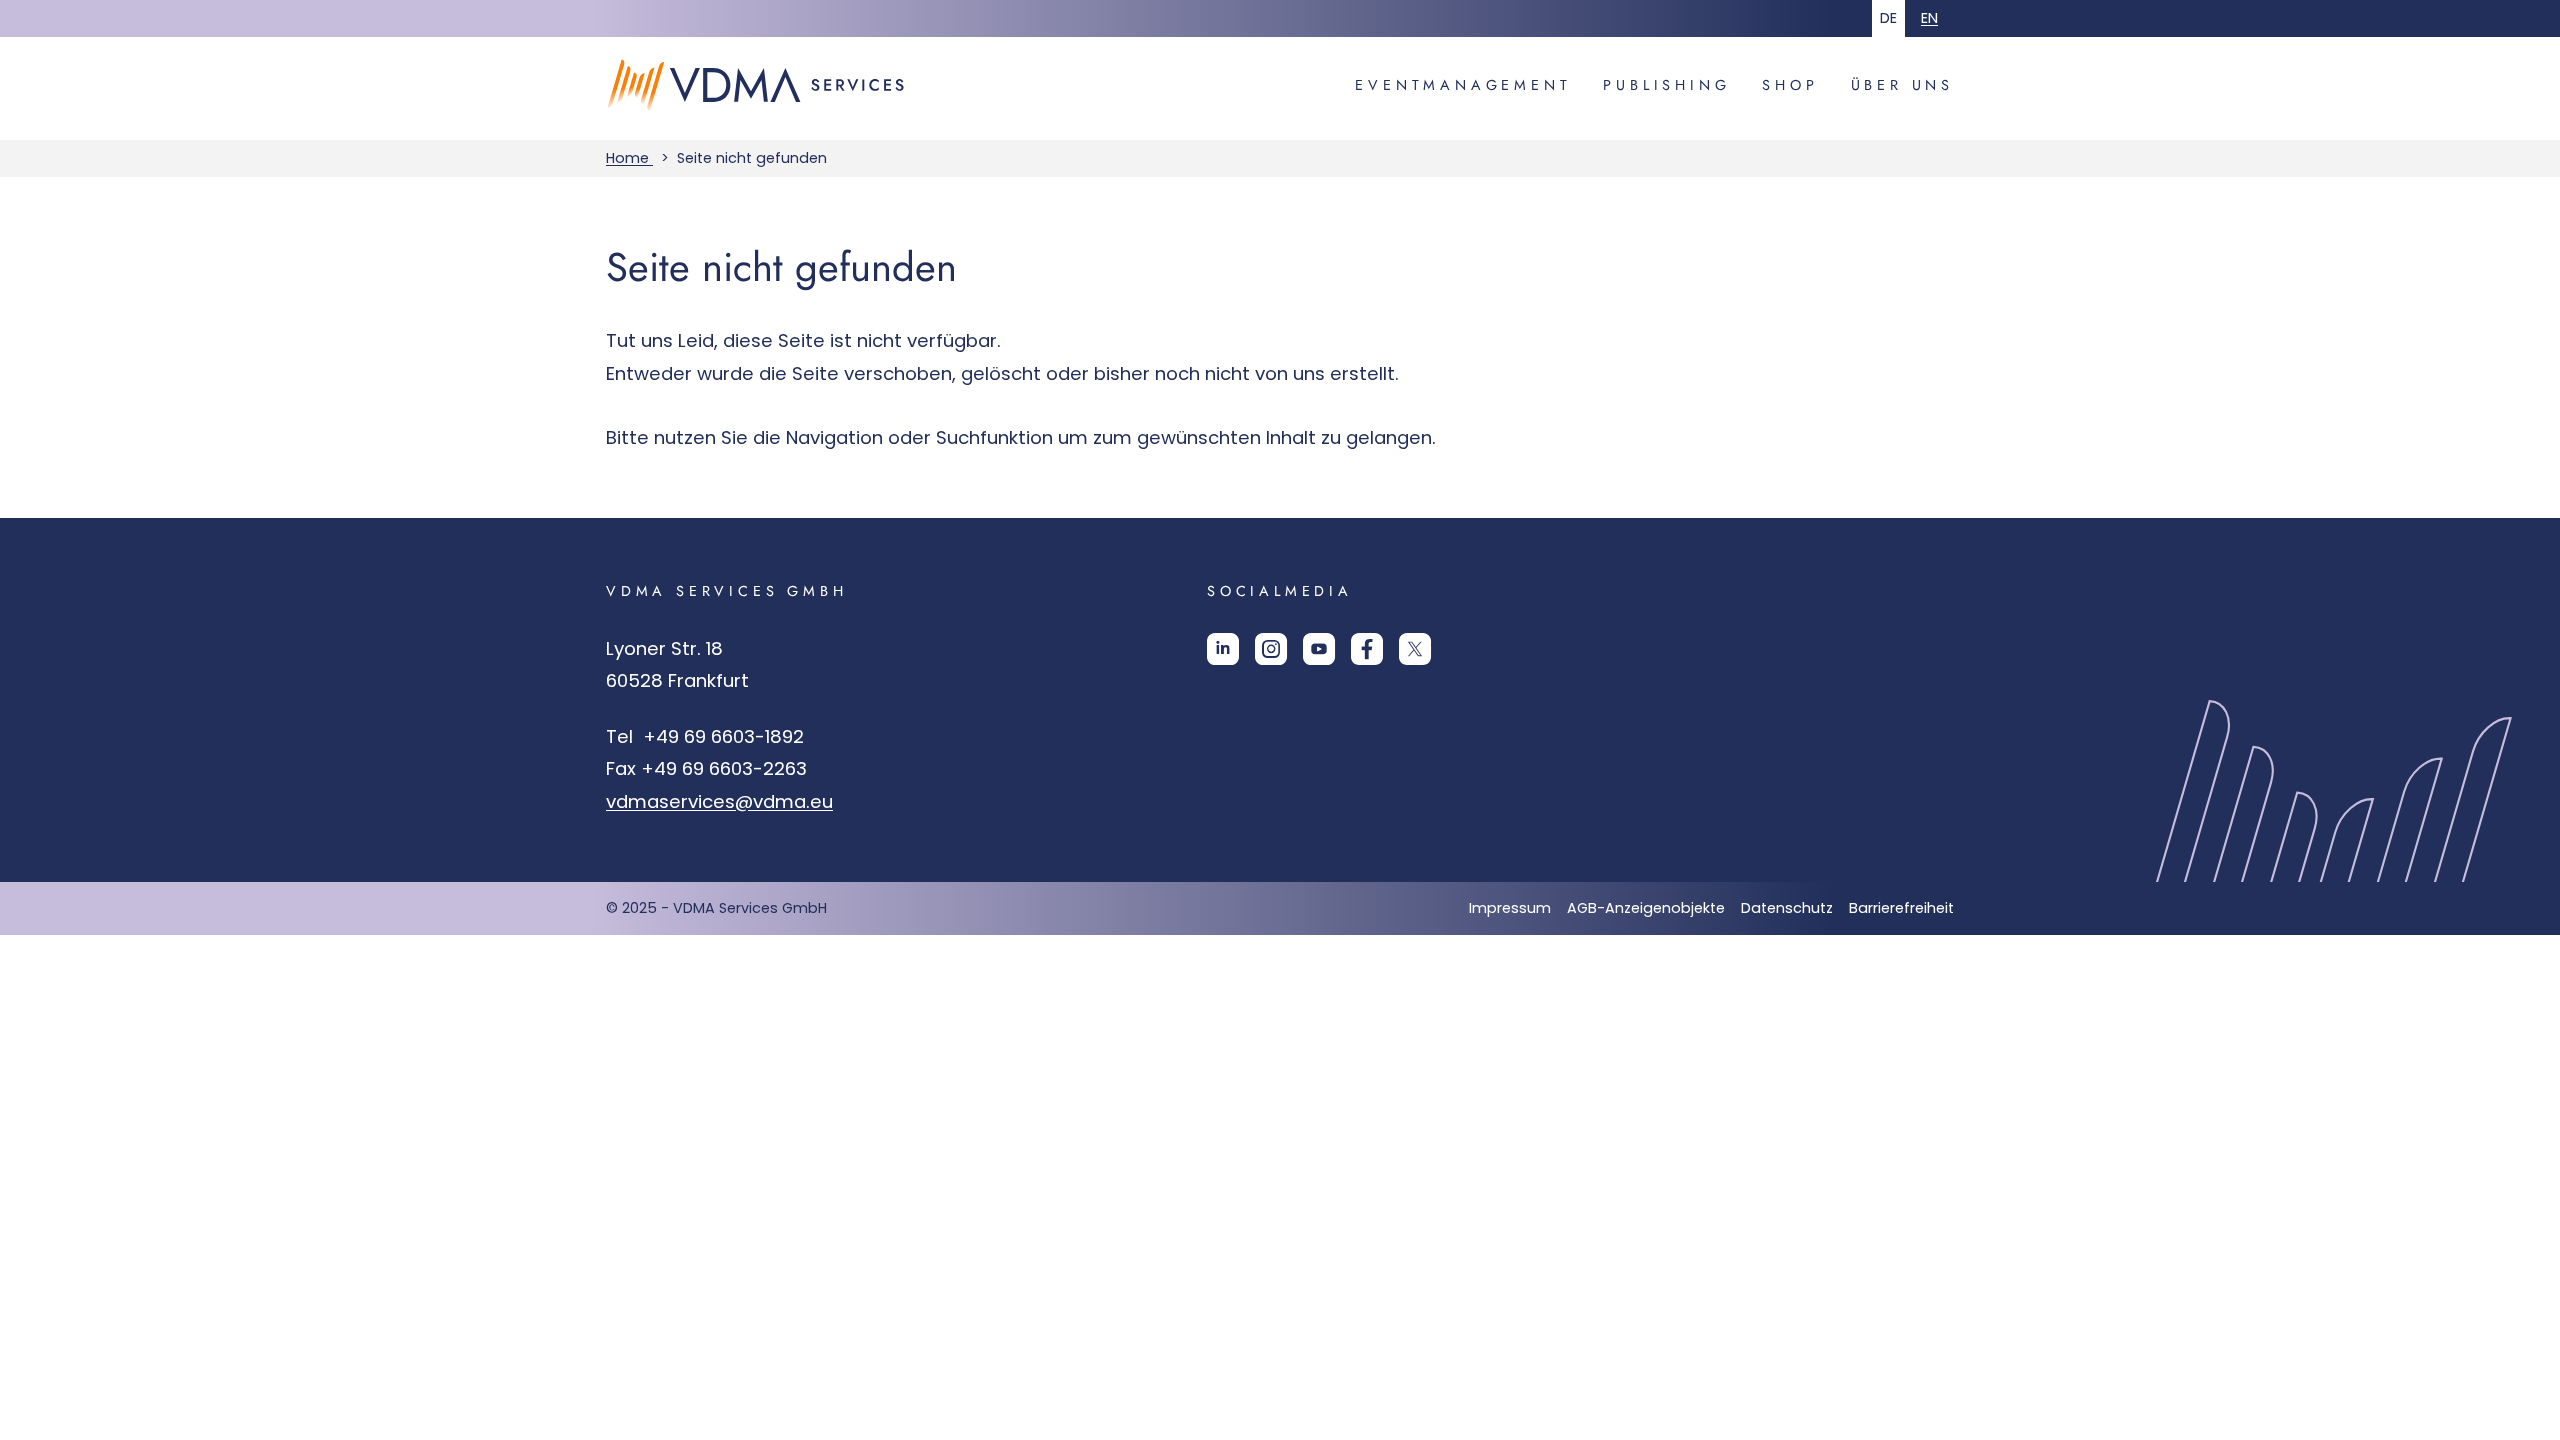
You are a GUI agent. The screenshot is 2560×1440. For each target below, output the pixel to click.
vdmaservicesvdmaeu (719, 801)
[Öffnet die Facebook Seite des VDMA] (1367, 656)
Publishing (1666, 85)
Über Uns (1902, 85)
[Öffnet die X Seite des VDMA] (1415, 656)
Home (629, 158)
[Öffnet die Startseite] (766, 126)
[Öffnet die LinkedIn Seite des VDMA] (1223, 656)
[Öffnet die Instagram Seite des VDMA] (1271, 656)
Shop (1790, 85)
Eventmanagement (1463, 85)
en (1929, 18)
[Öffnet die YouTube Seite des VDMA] (1319, 656)
